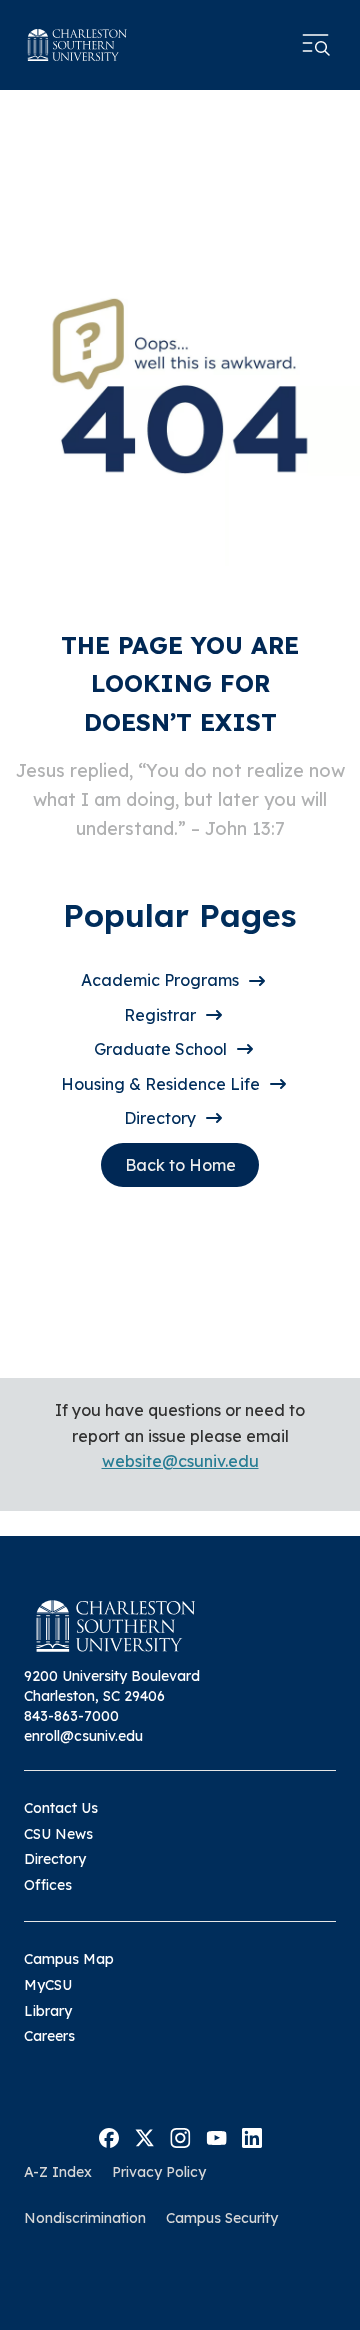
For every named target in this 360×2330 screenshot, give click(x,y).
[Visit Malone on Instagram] (180, 2136)
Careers (49, 2036)
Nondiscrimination (85, 2218)
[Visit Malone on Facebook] (109, 2136)
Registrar (160, 1015)
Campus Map (69, 1959)
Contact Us (61, 1808)
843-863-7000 (71, 1716)
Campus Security (222, 2218)
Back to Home (180, 1165)
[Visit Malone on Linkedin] (252, 2136)
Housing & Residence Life (160, 1084)
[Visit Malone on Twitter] (144, 2136)
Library (48, 2011)
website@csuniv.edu (180, 1461)
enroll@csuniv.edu (83, 1736)
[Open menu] (316, 45)
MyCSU (48, 1985)
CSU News (58, 1834)
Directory (160, 1118)
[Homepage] (77, 45)
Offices (48, 1885)
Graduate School (160, 1049)
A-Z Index (58, 2172)
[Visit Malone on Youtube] (216, 2136)
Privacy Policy (159, 2172)
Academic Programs (160, 980)
